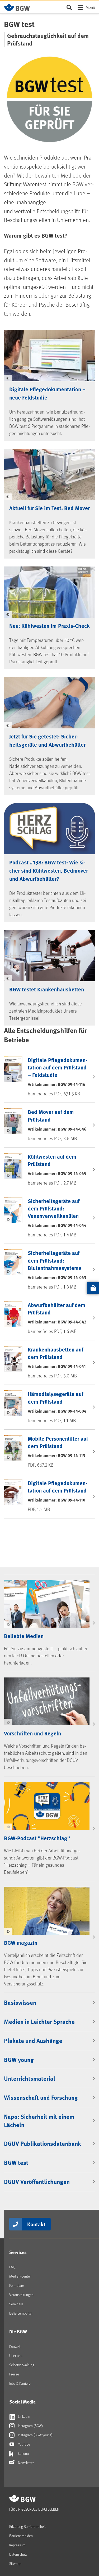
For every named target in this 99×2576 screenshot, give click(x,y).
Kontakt (36, 2224)
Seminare (16, 2304)
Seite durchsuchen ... (69, 7)
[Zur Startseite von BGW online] (17, 7)
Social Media (22, 2402)
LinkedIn (24, 2416)
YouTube (24, 2444)
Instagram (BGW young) (35, 2435)
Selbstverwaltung (22, 2365)
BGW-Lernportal (21, 2313)
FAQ (12, 2267)
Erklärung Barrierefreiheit (27, 2526)
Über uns (16, 2355)
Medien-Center (20, 2276)
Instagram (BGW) (30, 2426)
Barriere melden (21, 2536)
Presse (14, 2374)
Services (18, 2252)
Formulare (17, 2285)
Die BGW (18, 2332)
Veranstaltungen (21, 2295)
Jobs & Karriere (20, 2383)
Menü (90, 7)
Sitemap (15, 2563)
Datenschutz (18, 2554)
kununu (23, 2453)
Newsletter (25, 2463)
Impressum (17, 2545)
